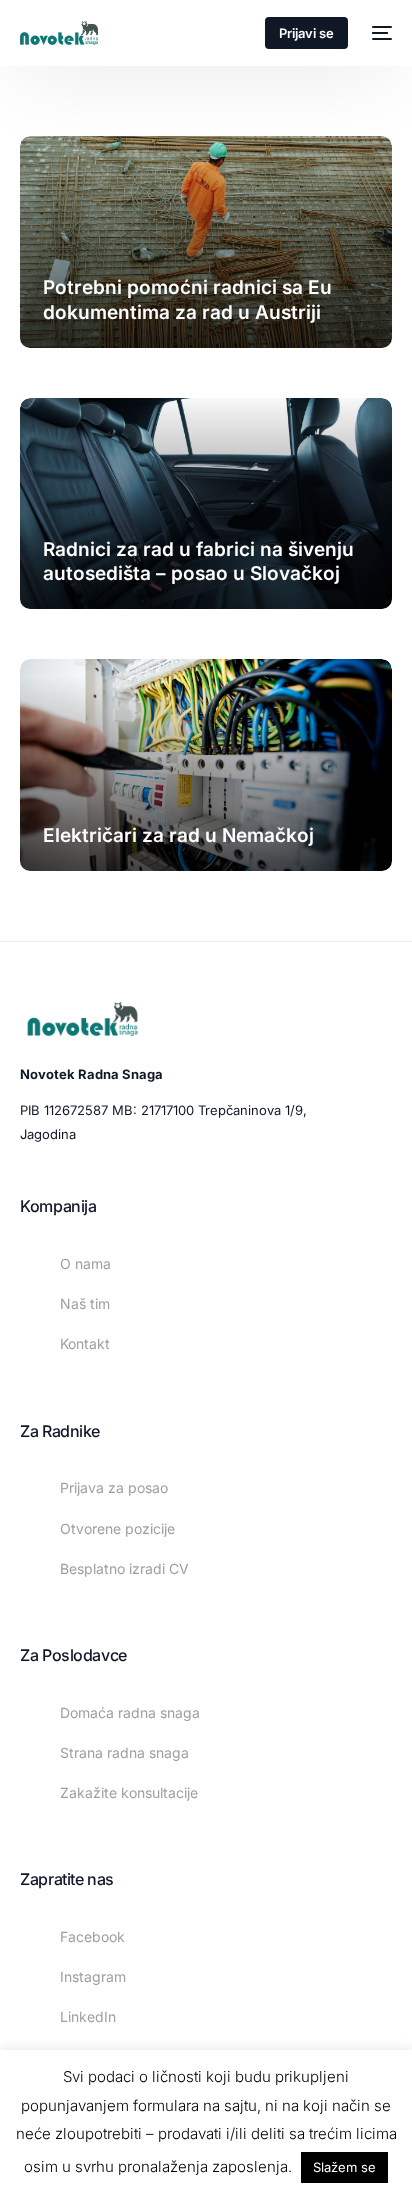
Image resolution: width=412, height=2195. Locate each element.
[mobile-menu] (380, 33)
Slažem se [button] (344, 2167)
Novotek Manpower (108, 347)
